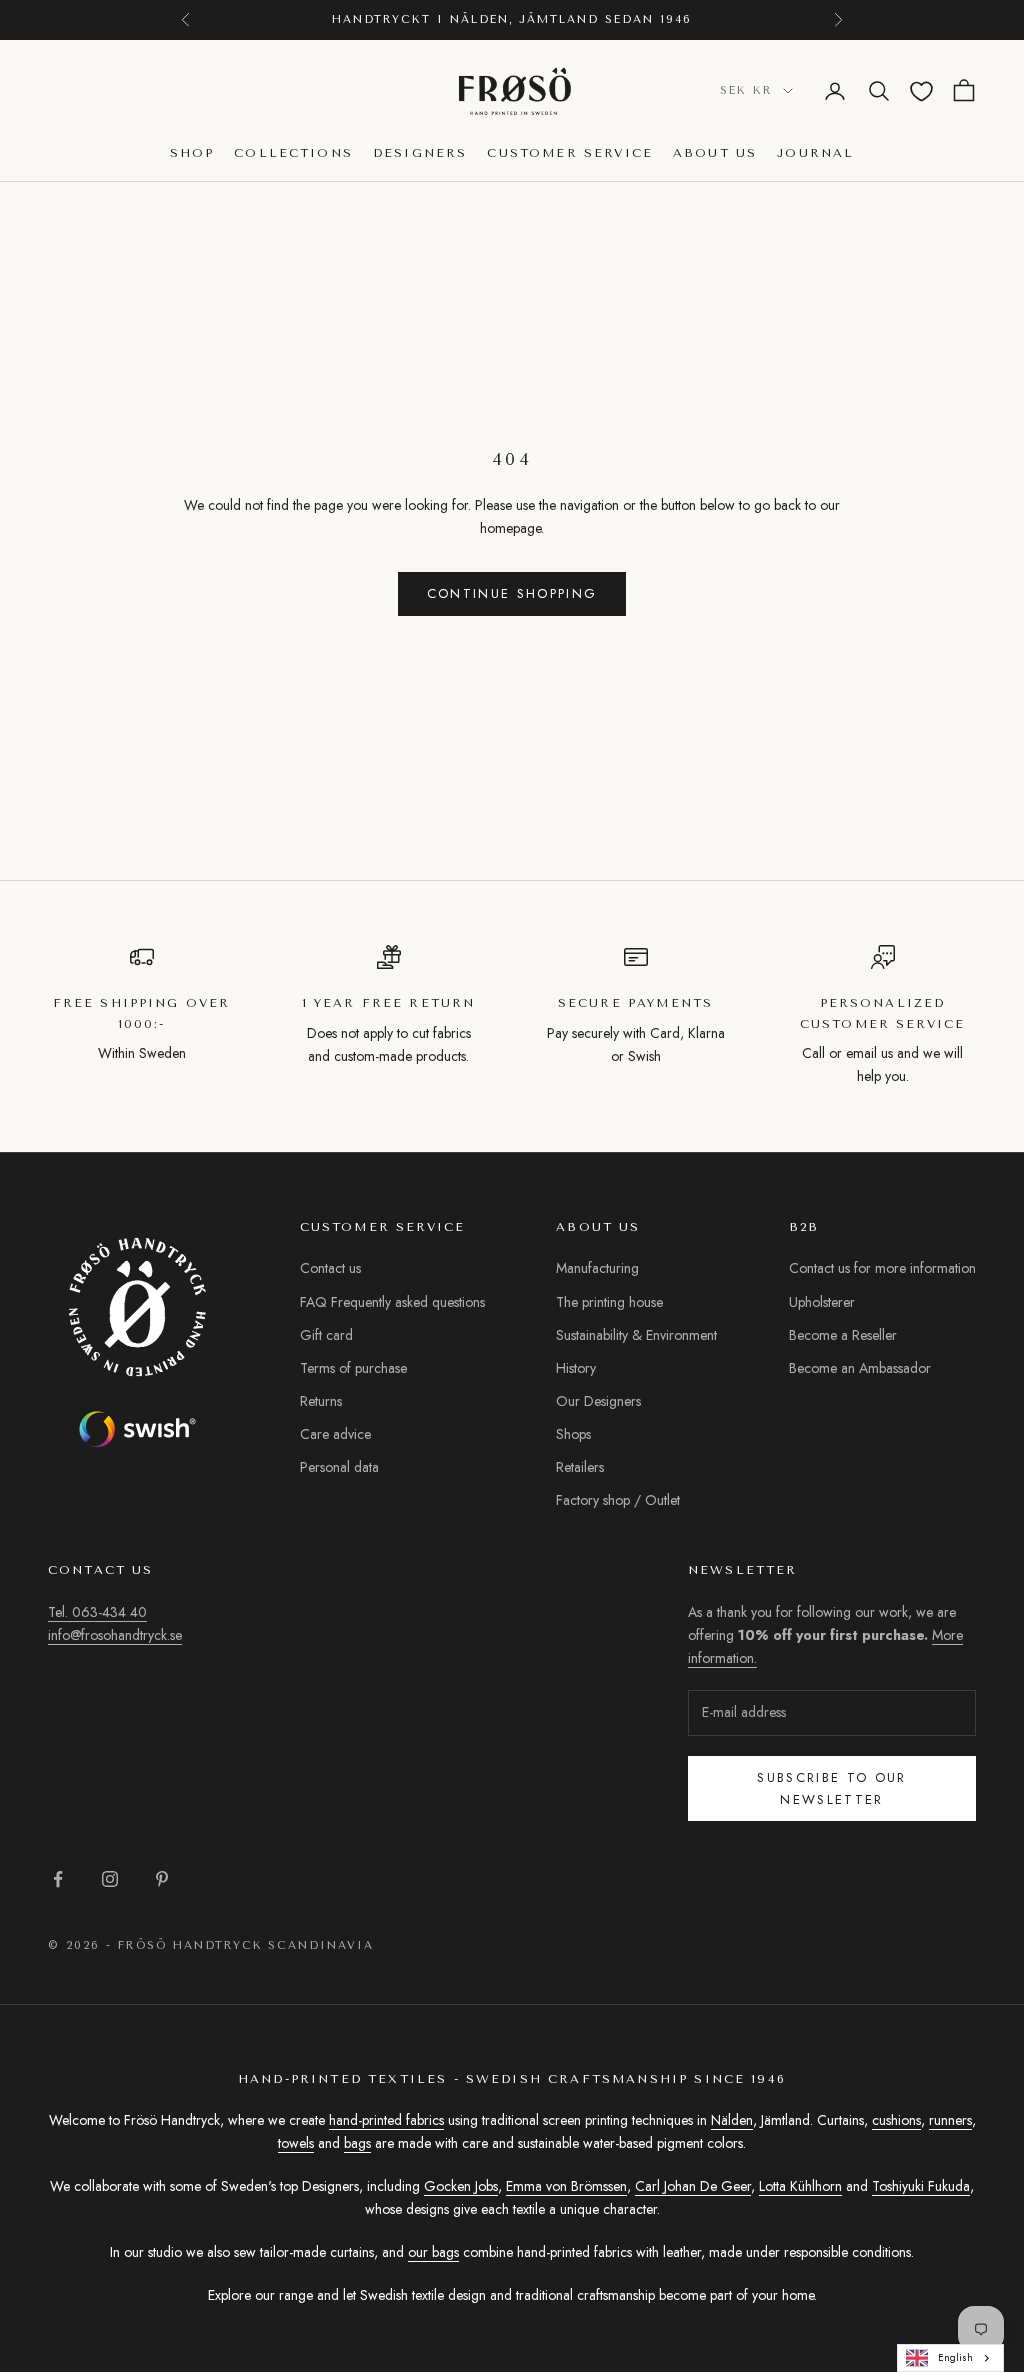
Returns (321, 1401)
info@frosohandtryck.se (115, 1635)
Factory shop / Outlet (618, 1500)
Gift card (326, 1335)
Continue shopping (512, 593)
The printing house (609, 1302)
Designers (420, 153)
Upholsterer (822, 1302)
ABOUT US (715, 153)
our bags (433, 2252)
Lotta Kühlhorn (800, 2186)
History (576, 1368)
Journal (815, 153)
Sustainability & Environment (636, 1335)
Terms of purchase (353, 1368)
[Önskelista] (921, 91)
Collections (293, 153)
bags (357, 2143)
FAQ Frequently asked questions (392, 1302)
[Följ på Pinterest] (162, 1879)
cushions (896, 2120)
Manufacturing (597, 1268)
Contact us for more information (882, 1268)
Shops (573, 1434)
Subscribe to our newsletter (831, 1788)
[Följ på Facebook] (58, 1879)
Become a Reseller (843, 1335)
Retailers (580, 1467)
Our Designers (598, 1401)
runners (950, 2120)
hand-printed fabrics (386, 2120)
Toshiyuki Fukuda (921, 2186)
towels (296, 2143)
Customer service (570, 153)
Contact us (330, 1268)
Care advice (335, 1434)
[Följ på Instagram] (110, 1879)
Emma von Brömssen (566, 2186)
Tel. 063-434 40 (97, 1612)
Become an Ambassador (860, 1368)
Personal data (339, 1467)
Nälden (732, 2120)
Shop (192, 153)
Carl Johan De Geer (693, 2186)
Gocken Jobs (461, 2186)
